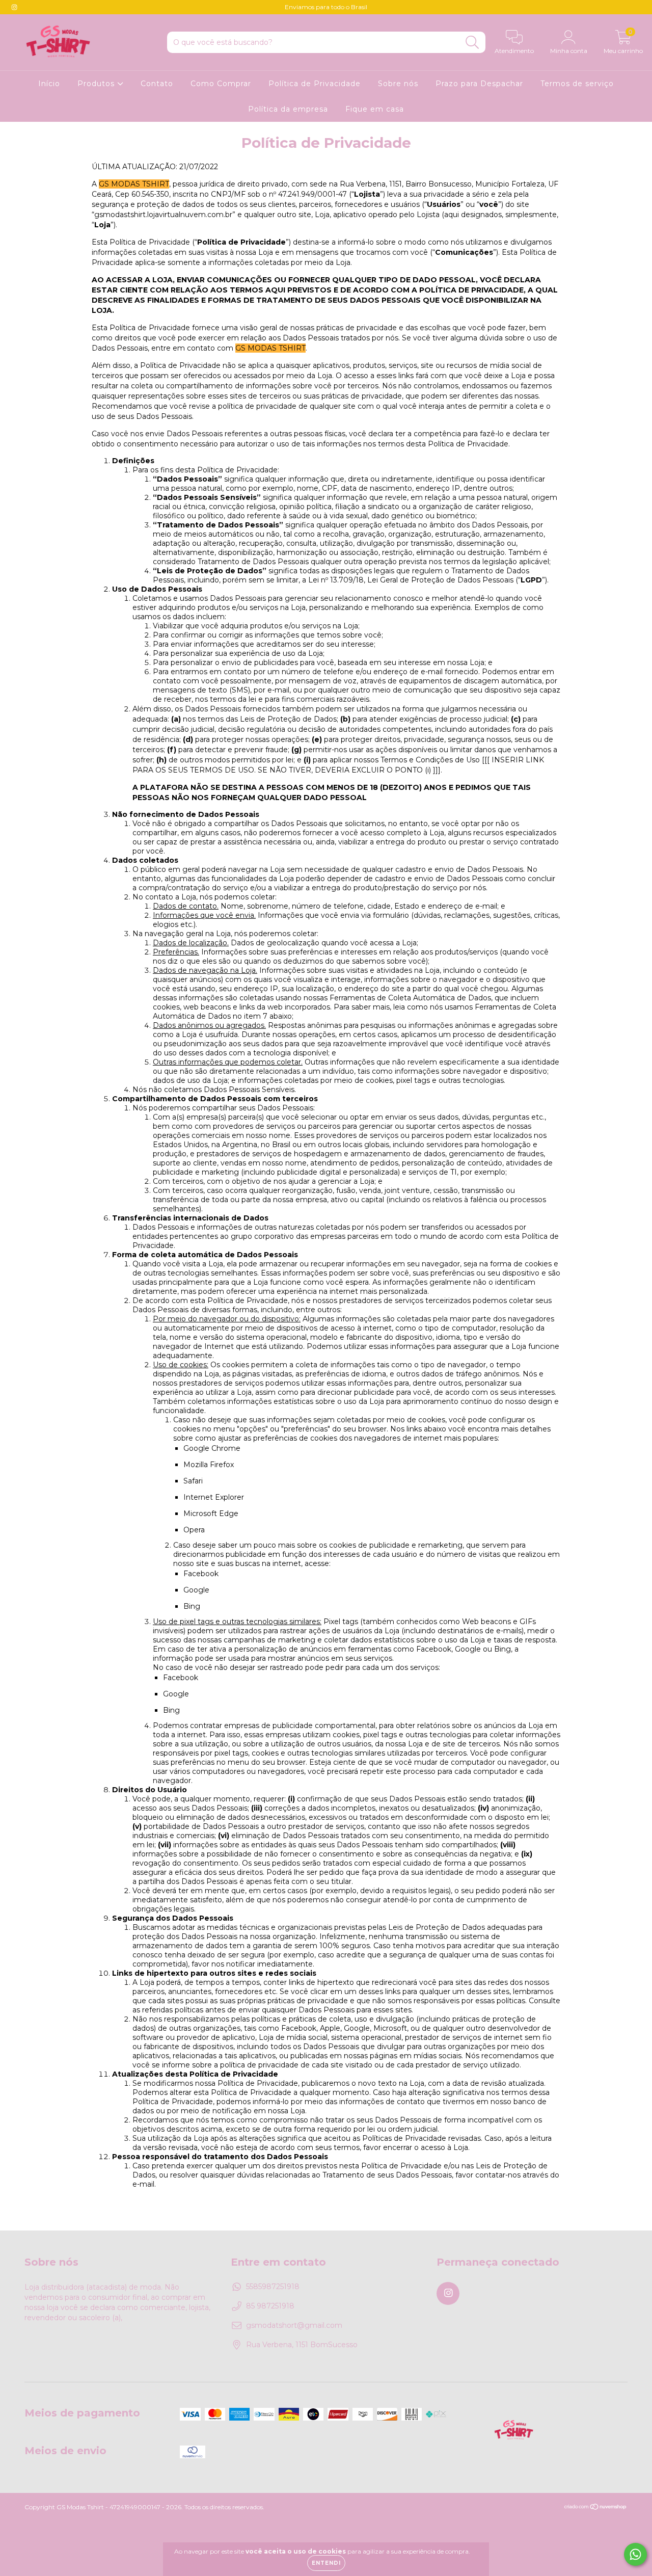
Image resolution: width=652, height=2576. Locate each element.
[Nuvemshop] (596, 2508)
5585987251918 (273, 2287)
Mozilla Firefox (209, 1465)
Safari (193, 1481)
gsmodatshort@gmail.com (294, 2325)
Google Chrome (212, 1448)
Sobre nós (398, 84)
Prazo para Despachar (479, 84)
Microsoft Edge (211, 1513)
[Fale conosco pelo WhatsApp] (635, 2554)
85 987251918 (270, 2306)
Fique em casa (375, 109)
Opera (194, 1530)
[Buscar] (472, 43)
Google (196, 1590)
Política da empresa (288, 109)
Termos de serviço (577, 84)
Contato (157, 84)
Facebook (201, 1574)
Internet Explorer (214, 1497)
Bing (192, 1606)
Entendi (326, 2563)
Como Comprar (221, 84)
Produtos (97, 84)
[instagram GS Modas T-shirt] (14, 7)
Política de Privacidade (315, 84)
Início (49, 84)
